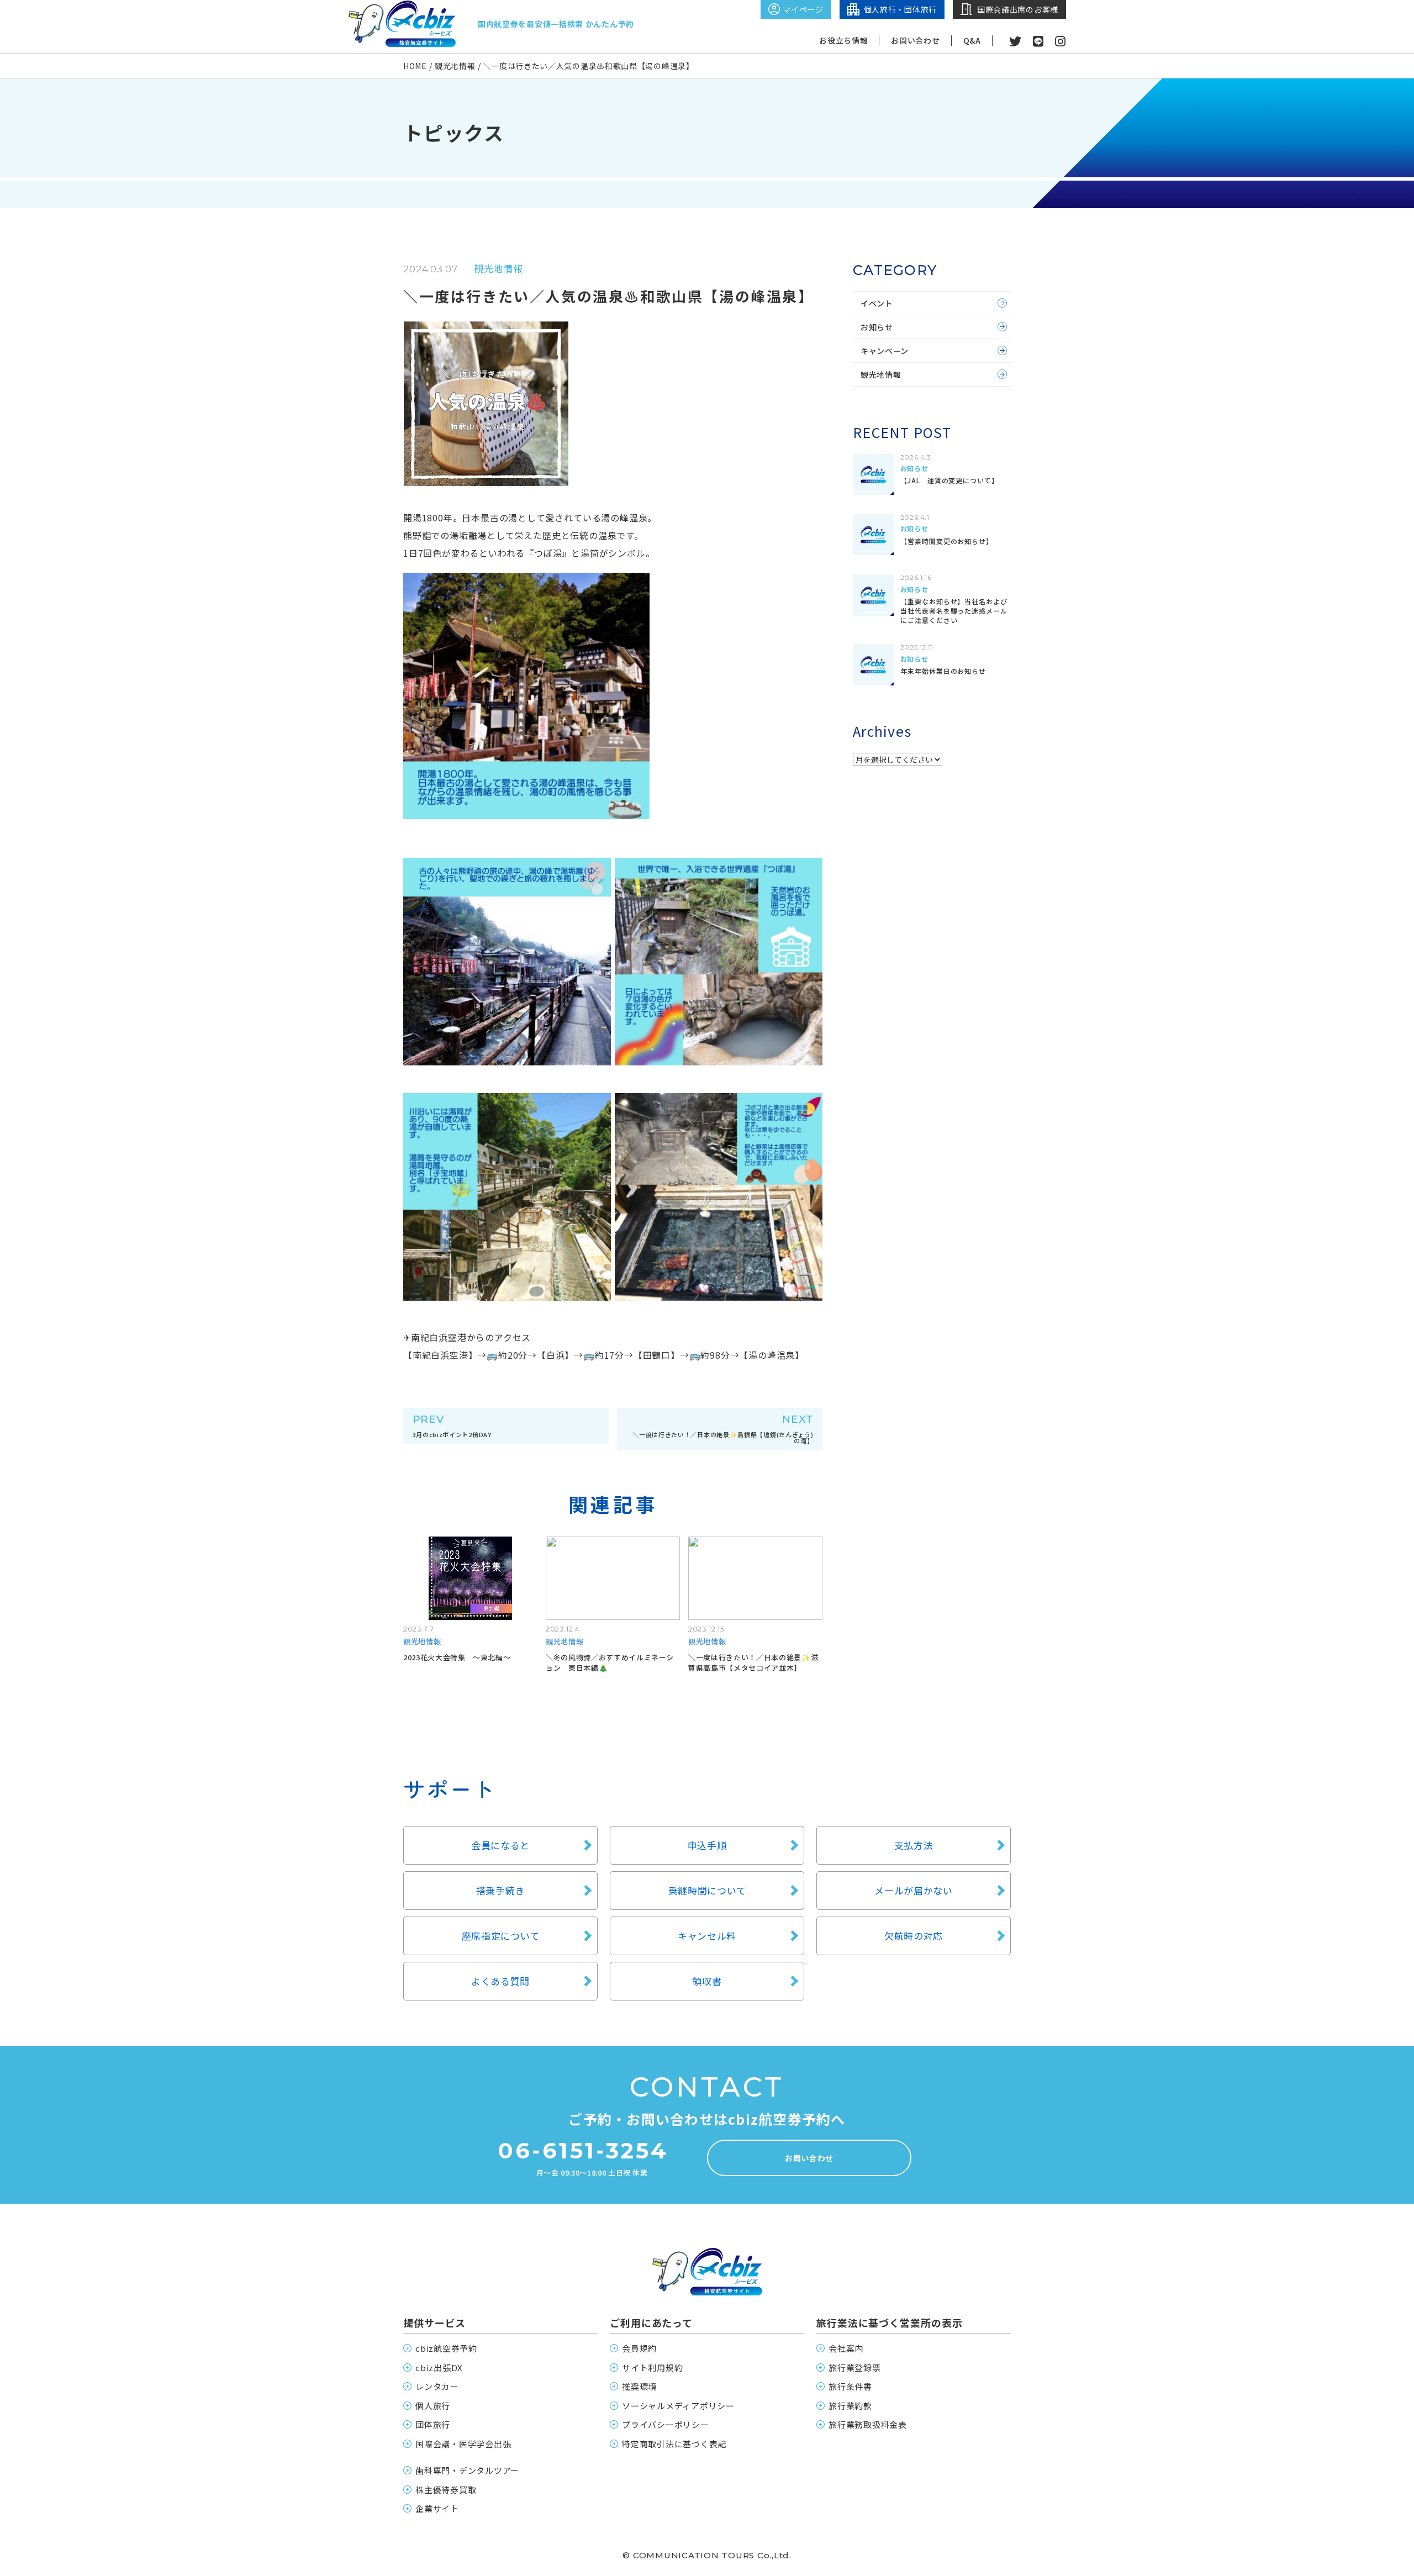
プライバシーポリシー (666, 2424)
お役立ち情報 (843, 41)
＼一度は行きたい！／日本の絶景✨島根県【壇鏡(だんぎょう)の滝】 (723, 1429)
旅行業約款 (850, 2406)
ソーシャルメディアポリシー (678, 2406)
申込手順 (707, 1845)
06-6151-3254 (583, 2151)
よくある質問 (500, 1981)
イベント (877, 303)
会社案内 (846, 2348)
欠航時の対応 (914, 1936)
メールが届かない (914, 1890)
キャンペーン (885, 351)
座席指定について (501, 1936)
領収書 (707, 1981)
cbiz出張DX (439, 2368)
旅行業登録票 (855, 2368)
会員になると (500, 1845)
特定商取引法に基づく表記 (674, 2444)
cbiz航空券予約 (446, 2348)
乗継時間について (707, 1890)
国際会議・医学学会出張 (463, 2444)
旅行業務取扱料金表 (868, 2424)
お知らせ (877, 327)
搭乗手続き (501, 1890)
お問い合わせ (915, 41)
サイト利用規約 (652, 2368)
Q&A (972, 41)
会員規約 (639, 2348)
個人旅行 (433, 2406)
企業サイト (437, 2508)
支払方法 (914, 1845)
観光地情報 (881, 374)
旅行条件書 (850, 2386)
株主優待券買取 (446, 2490)
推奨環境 (639, 2386)
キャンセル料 (707, 1936)
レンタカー (437, 2386)
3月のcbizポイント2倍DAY (452, 1426)
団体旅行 (433, 2424)
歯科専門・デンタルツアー (467, 2470)
